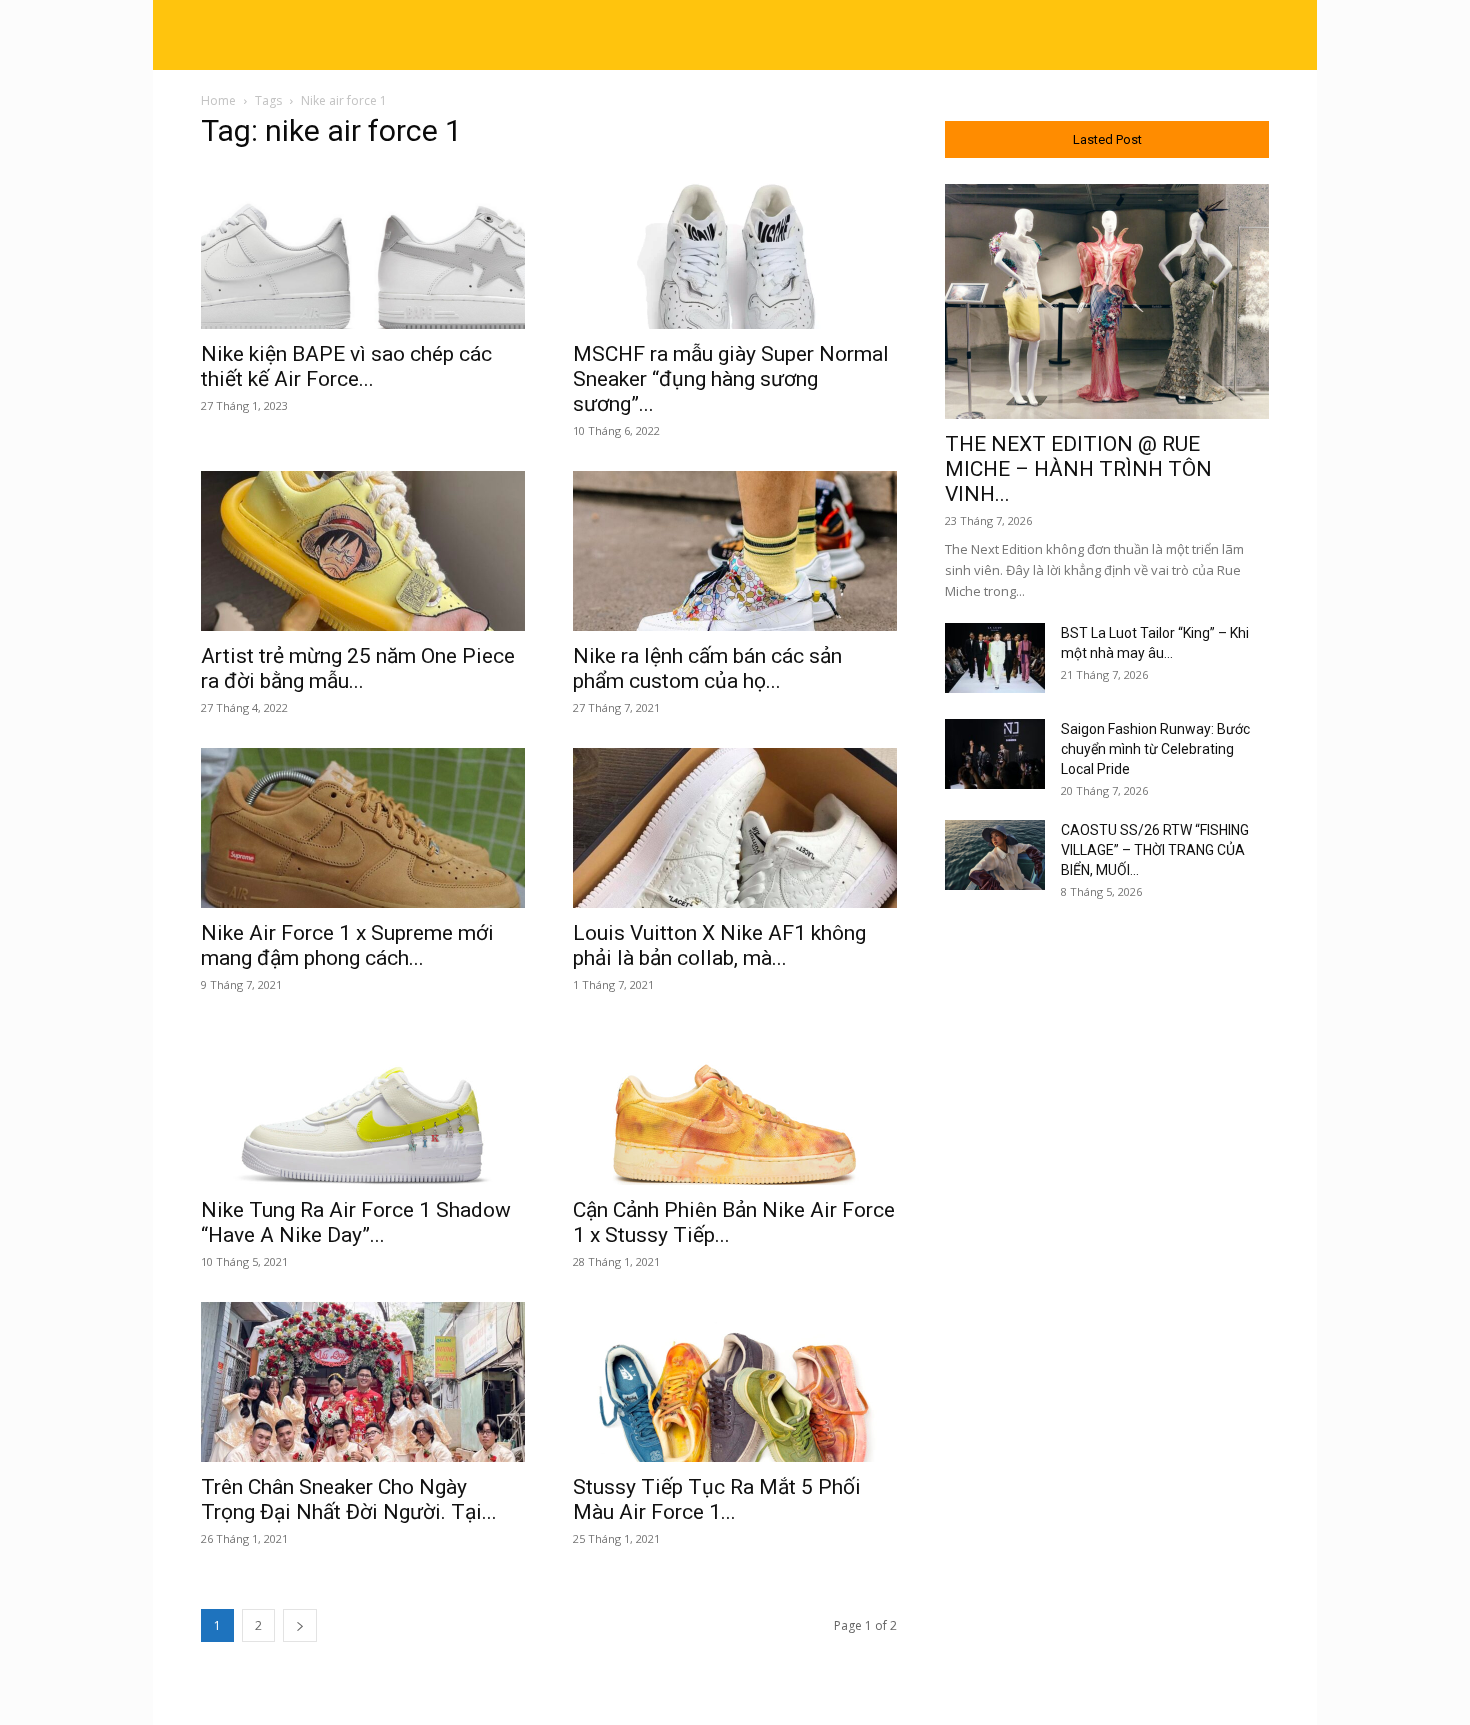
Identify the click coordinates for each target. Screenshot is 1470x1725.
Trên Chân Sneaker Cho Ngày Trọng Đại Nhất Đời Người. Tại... (349, 1499)
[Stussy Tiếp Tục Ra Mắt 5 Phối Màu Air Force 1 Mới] (735, 1382)
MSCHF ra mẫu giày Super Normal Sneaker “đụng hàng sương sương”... (731, 379)
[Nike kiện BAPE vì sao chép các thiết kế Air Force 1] (363, 249)
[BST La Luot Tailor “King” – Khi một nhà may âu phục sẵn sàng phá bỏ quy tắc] (995, 658)
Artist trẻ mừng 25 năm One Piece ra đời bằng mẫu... (358, 668)
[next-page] (300, 1625)
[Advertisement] (1107, 1243)
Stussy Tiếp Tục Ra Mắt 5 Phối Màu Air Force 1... (717, 1499)
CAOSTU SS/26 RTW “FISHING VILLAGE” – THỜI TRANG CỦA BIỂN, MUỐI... (1155, 850)
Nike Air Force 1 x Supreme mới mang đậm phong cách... (347, 945)
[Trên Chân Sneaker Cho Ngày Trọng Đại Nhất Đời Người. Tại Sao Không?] (363, 1382)
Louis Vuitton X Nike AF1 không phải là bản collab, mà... (719, 945)
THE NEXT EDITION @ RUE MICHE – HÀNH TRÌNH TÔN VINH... (1078, 469)
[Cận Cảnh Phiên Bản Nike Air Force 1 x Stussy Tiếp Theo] (735, 1105)
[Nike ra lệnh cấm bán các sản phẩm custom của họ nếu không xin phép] (735, 551)
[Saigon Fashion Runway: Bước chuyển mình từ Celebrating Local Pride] (995, 754)
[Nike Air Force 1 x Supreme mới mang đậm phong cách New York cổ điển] (363, 828)
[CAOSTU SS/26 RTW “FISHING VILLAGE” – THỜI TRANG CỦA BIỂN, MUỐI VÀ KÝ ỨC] (995, 855)
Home (218, 100)
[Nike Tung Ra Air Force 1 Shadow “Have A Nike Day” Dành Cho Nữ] (363, 1105)
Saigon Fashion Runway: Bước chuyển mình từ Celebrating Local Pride (1155, 749)
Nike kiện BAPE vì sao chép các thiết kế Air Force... (346, 366)
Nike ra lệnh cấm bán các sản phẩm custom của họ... (707, 668)
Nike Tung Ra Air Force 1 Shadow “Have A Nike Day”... (356, 1222)
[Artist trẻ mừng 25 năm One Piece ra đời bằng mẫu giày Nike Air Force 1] (363, 551)
